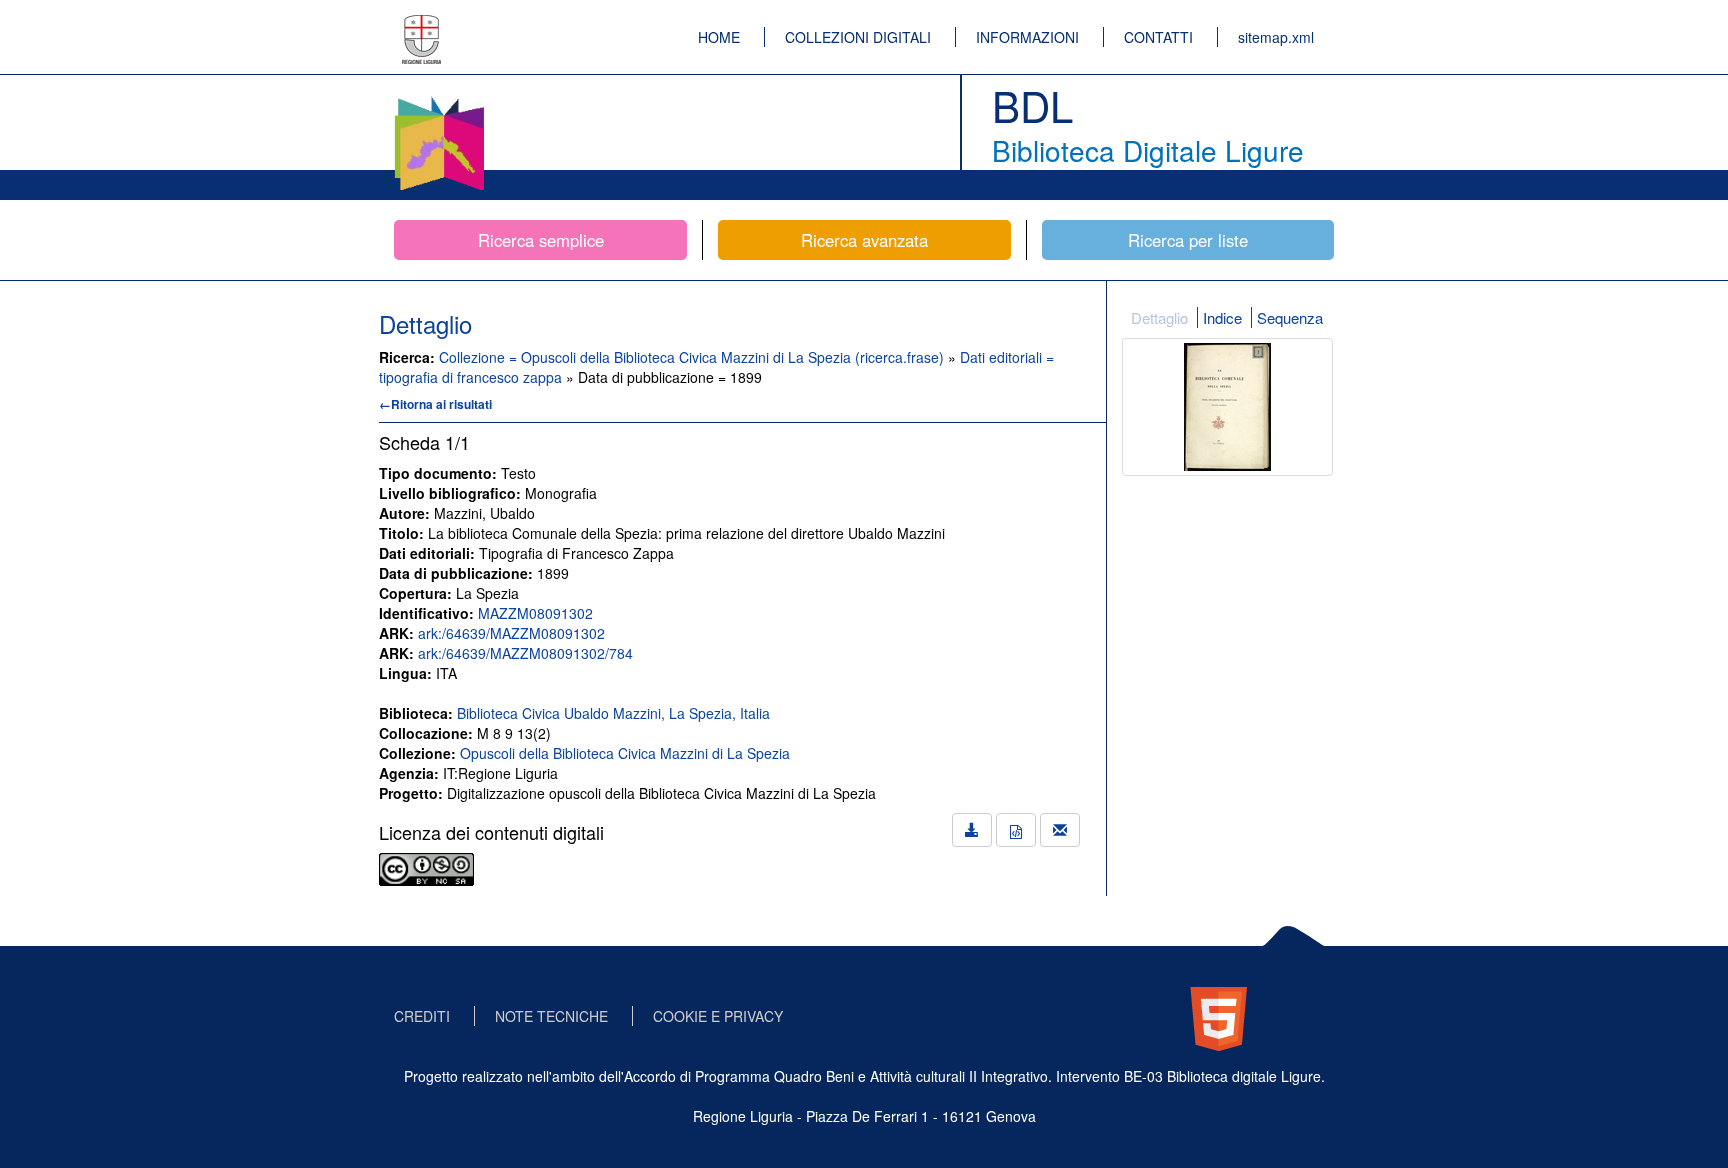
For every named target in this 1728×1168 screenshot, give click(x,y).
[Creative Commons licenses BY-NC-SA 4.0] (426, 867)
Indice (1222, 317)
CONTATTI (1158, 37)
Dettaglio (1159, 317)
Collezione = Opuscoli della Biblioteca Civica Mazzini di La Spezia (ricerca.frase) (693, 357)
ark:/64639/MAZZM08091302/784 (525, 653)
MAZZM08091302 (535, 613)
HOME (719, 37)
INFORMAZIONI (1027, 37)
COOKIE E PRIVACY (718, 1016)
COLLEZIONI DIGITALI (858, 37)
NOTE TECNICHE (551, 1016)
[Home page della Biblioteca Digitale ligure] (439, 100)
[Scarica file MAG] (1016, 830)
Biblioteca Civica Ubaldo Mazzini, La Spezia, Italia (613, 713)
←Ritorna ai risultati (435, 404)
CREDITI (422, 1016)
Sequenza (1290, 317)
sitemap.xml (1276, 37)
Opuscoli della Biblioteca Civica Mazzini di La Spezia (625, 753)
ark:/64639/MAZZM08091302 (511, 633)
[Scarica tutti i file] (972, 830)
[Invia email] (1060, 830)
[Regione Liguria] (422, 25)
